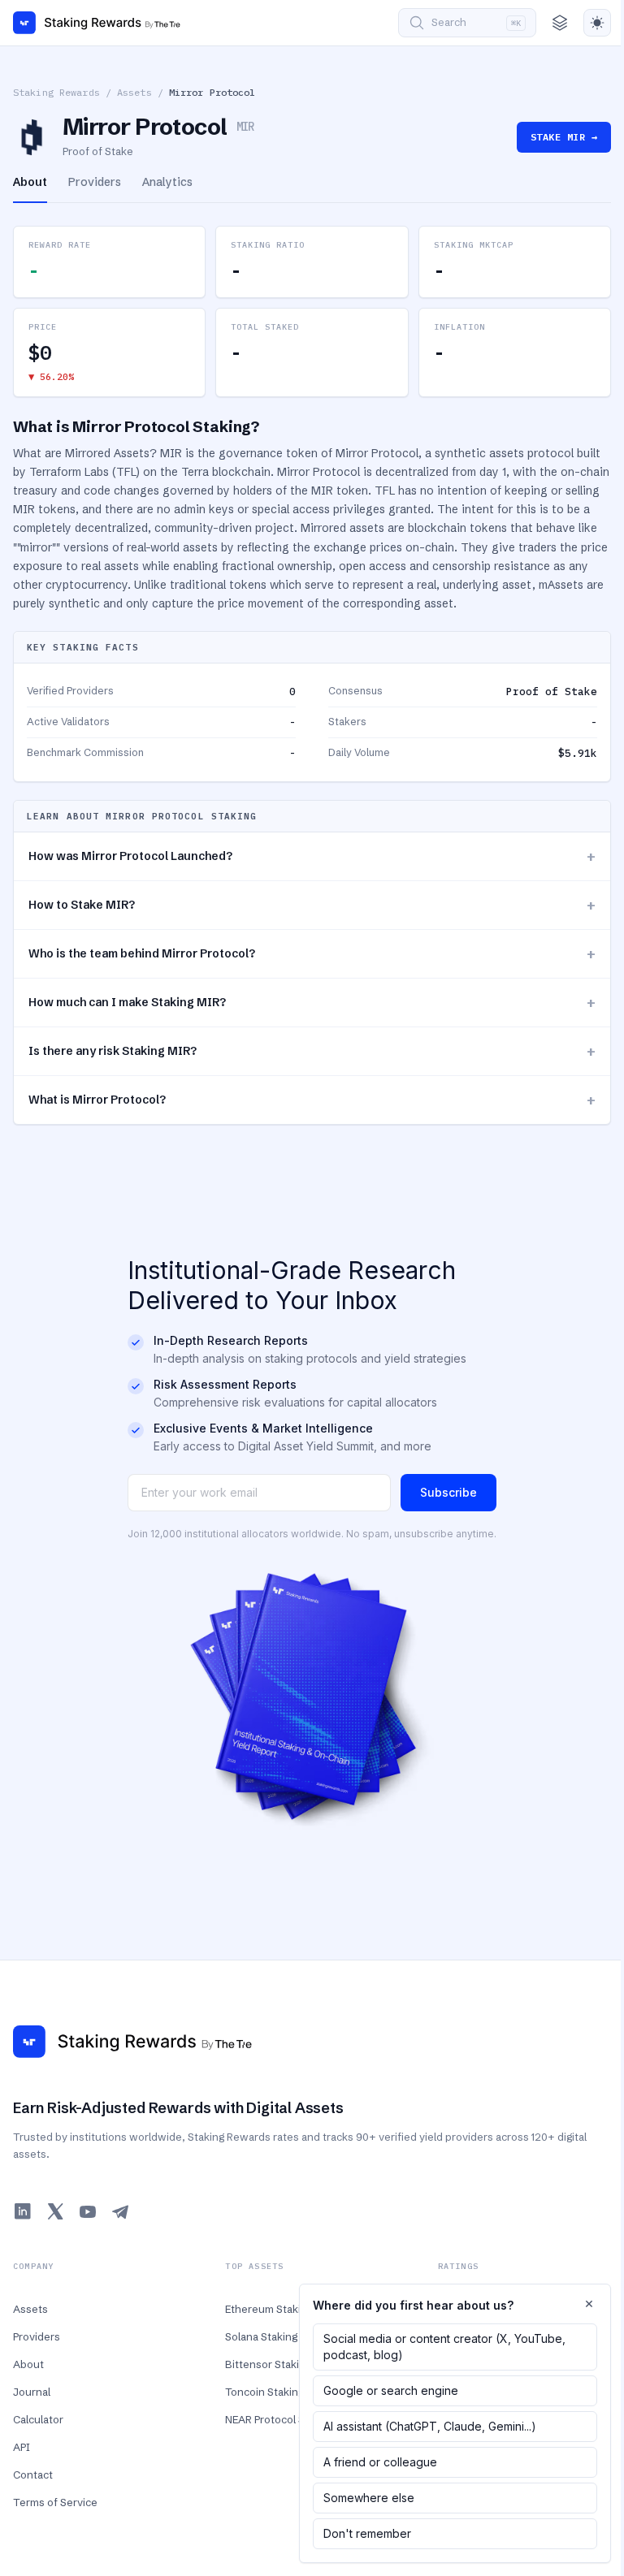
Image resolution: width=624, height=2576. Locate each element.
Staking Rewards (56, 92)
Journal (32, 2392)
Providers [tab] (95, 182)
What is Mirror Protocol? (312, 1100)
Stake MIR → (564, 137)
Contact (33, 2474)
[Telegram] (120, 2211)
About (28, 2364)
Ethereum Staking (269, 2309)
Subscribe (448, 1492)
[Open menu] (560, 23)
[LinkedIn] (23, 2211)
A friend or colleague (380, 2462)
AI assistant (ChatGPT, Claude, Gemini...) (430, 2426)
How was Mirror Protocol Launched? (312, 856)
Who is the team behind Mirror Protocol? (312, 954)
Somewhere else (369, 2498)
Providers (37, 2336)
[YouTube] (88, 2211)
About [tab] (30, 182)
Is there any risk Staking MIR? (312, 1051)
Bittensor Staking (268, 2364)
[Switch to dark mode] (597, 23)
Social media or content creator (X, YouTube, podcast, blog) (444, 2347)
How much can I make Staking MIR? (312, 1003)
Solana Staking (261, 2336)
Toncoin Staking (264, 2392)
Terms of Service (55, 2502)
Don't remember (367, 2533)
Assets (134, 92)
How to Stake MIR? (312, 905)
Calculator (38, 2419)
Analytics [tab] (167, 182)
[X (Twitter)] (55, 2211)
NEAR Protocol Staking (280, 2419)
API (22, 2447)
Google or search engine (391, 2390)
